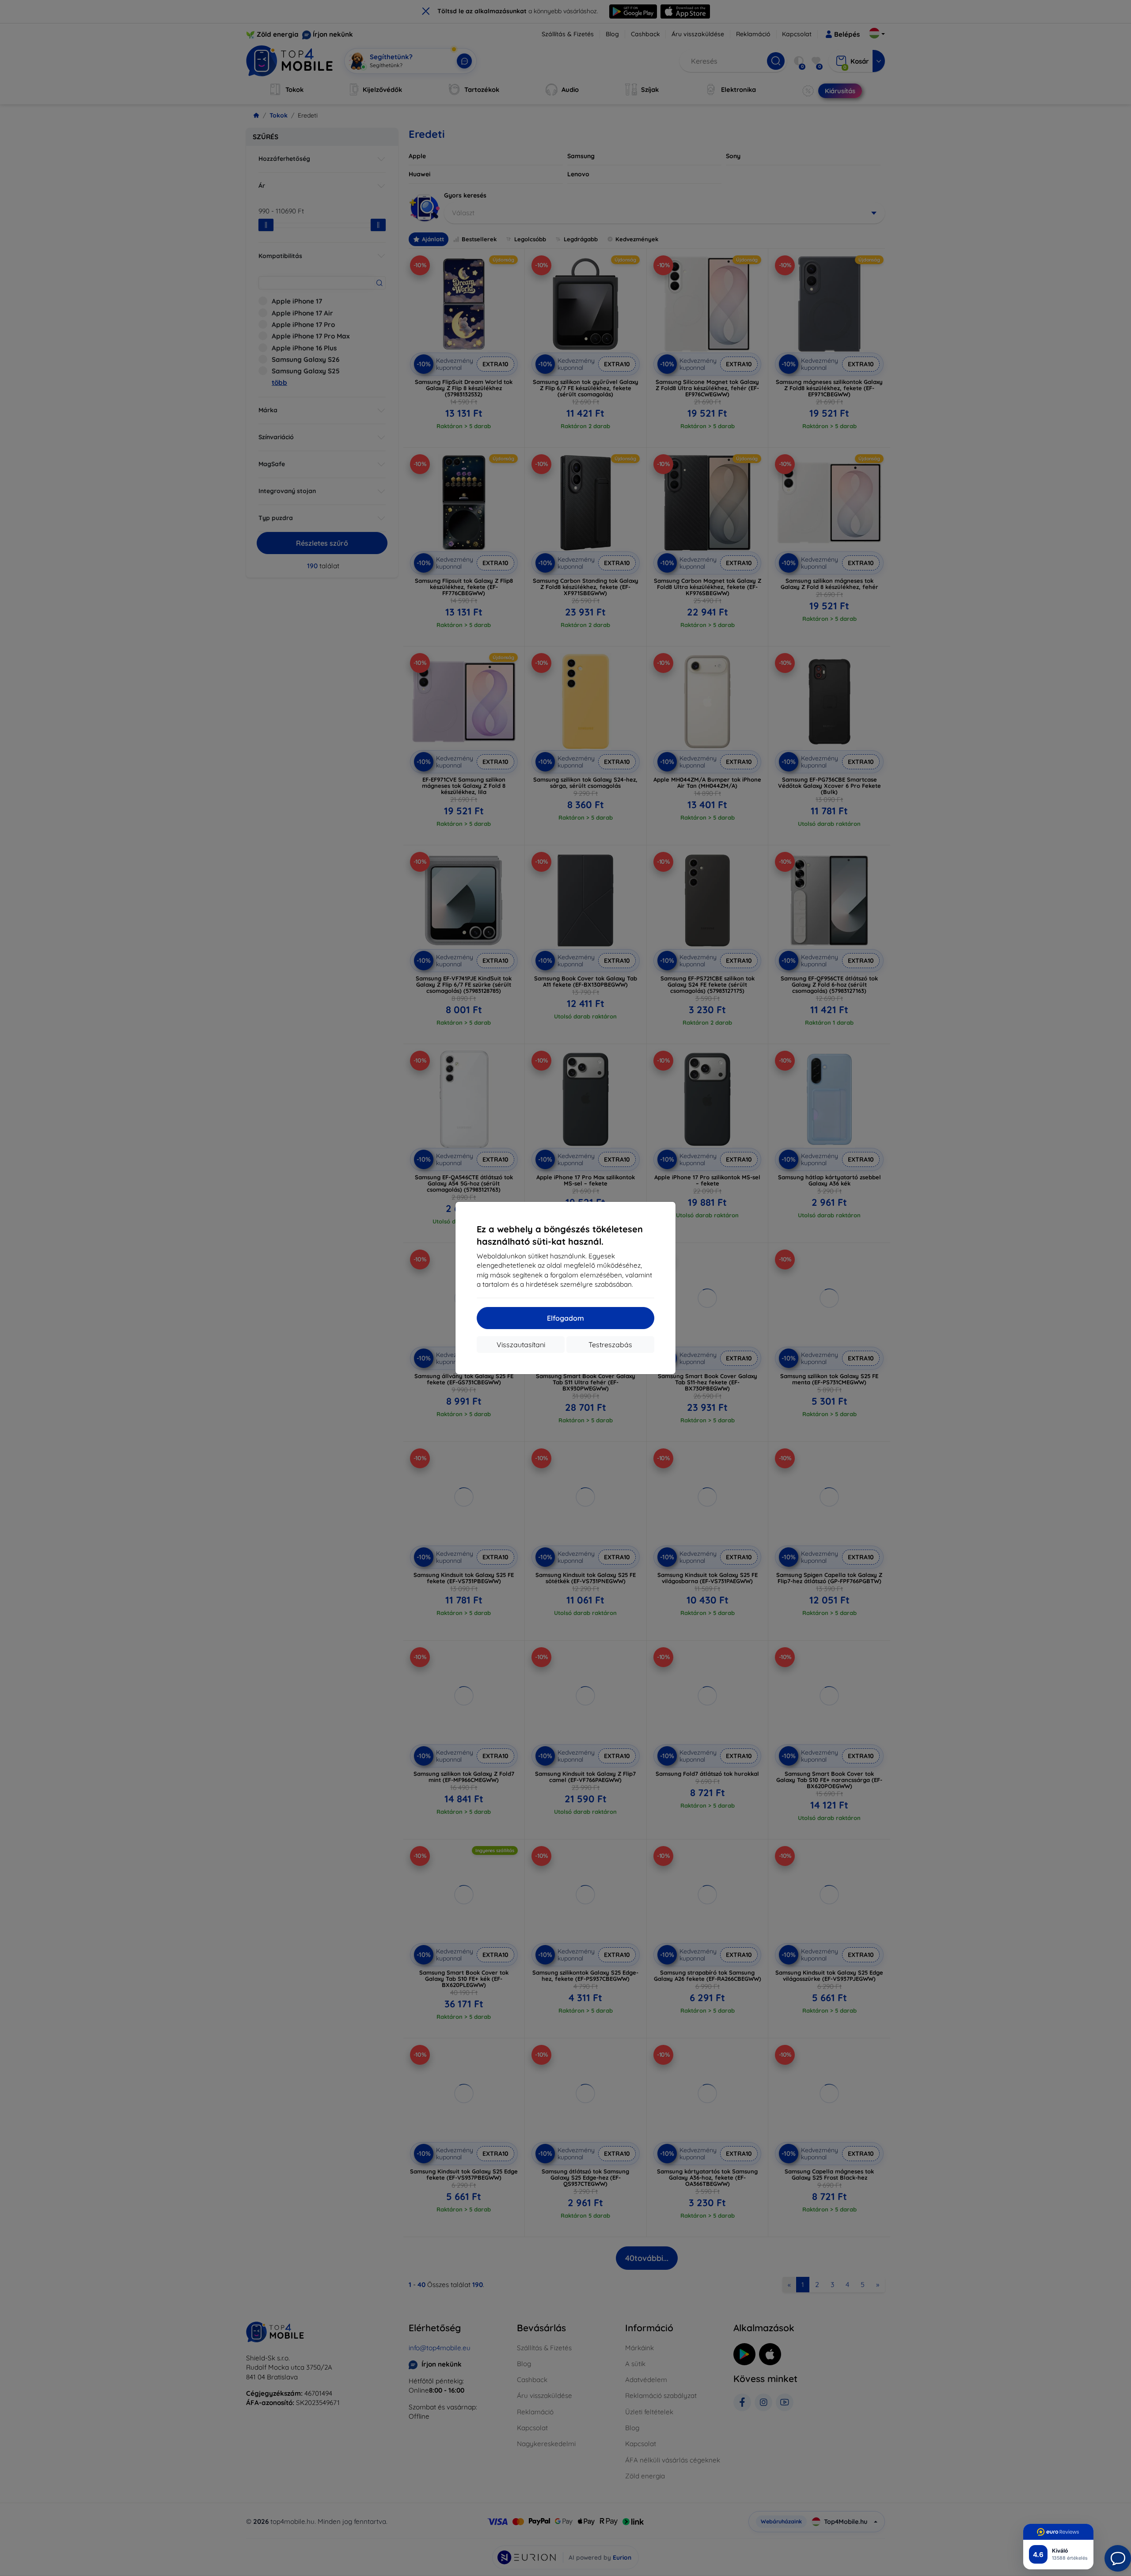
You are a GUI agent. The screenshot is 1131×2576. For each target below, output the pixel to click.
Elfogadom (565, 1318)
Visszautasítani (521, 1345)
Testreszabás (610, 1345)
